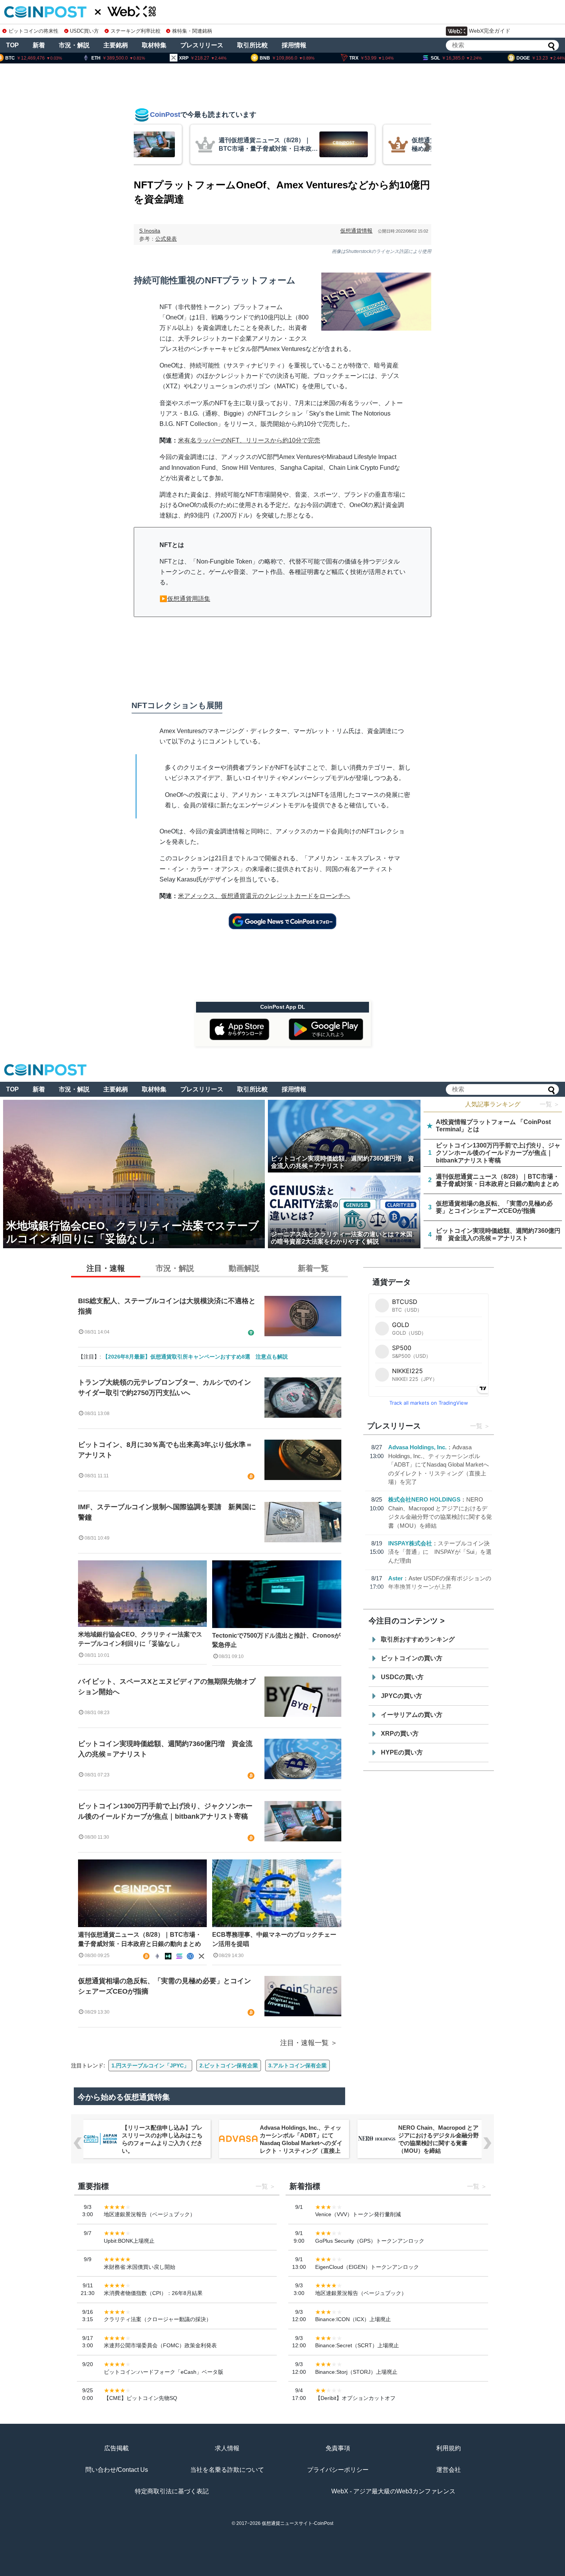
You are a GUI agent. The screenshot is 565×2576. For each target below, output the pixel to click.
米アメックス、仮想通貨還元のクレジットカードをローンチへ (264, 896)
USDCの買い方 (402, 1677)
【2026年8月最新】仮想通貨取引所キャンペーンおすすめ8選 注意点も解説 (195, 1357)
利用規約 (449, 2448)
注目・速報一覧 (304, 2043)
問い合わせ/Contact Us (117, 2470)
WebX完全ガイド (490, 31)
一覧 (476, 1426)
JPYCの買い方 (401, 1696)
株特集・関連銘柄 (192, 31)
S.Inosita (150, 231)
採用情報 (294, 45)
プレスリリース (202, 45)
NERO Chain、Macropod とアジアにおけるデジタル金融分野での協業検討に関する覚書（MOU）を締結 (438, 2139)
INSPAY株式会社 (410, 1543)
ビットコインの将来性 (33, 31)
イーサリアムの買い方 (412, 1715)
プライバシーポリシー (338, 2470)
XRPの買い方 (400, 1734)
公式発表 (166, 239)
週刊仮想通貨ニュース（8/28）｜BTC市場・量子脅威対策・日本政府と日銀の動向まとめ (140, 1939)
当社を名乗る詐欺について (227, 2470)
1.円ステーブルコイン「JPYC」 (150, 2065)
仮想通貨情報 (356, 231)
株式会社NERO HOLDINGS (424, 1499)
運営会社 (449, 2470)
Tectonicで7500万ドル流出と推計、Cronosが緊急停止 (276, 1640)
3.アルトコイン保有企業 (297, 2065)
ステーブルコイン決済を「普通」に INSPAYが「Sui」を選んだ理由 (440, 1552)
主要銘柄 (116, 45)
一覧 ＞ (550, 1104)
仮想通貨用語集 (189, 599)
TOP (12, 45)
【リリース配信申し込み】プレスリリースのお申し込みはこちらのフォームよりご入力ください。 (162, 2139)
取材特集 (154, 45)
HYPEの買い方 (402, 1752)
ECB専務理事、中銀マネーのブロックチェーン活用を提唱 (274, 1939)
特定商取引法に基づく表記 (172, 2491)
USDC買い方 (84, 31)
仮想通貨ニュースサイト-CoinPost (297, 2523)
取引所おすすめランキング (418, 1639)
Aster (395, 1578)
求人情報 (227, 2448)
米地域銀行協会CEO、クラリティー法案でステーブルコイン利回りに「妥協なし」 (140, 1639)
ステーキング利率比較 (135, 31)
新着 (39, 45)
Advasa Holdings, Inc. (417, 1447)
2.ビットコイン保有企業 (229, 2065)
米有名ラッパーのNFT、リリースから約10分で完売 (249, 440)
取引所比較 (253, 45)
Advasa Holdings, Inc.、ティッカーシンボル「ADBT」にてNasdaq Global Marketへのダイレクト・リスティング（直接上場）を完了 (439, 1464)
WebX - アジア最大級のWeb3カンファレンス (393, 2491)
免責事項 (338, 2448)
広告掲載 (116, 2448)
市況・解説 (74, 45)
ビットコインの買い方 (412, 1658)
